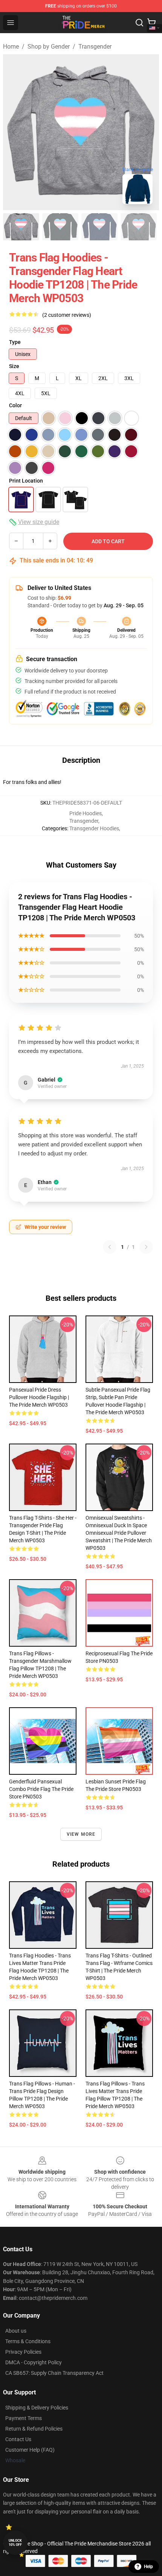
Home (11, 47)
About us (16, 2331)
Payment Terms (24, 2418)
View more (81, 1834)
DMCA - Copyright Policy (34, 2362)
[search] (139, 23)
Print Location (26, 481)
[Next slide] (147, 132)
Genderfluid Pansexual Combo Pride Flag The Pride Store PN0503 (41, 1789)
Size (14, 366)
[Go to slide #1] (21, 227)
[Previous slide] (15, 132)
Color (15, 405)
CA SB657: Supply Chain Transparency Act (54, 2373)
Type (15, 342)
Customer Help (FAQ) (30, 2450)
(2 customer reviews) (67, 315)
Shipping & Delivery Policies (37, 2408)
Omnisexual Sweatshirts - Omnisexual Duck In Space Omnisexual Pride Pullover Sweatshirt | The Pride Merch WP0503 (119, 1533)
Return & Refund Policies (34, 2429)
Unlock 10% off (15, 2543)
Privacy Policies (23, 2352)
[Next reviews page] (146, 1247)
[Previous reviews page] (110, 1247)
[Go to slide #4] (139, 227)
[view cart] (151, 23)
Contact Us (18, 2439)
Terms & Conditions (28, 2341)
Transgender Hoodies (94, 828)
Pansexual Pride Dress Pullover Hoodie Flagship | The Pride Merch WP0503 (39, 1397)
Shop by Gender (49, 47)
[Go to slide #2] (60, 227)
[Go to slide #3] (99, 227)
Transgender (95, 47)
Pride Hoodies (86, 813)
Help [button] (148, 2567)
